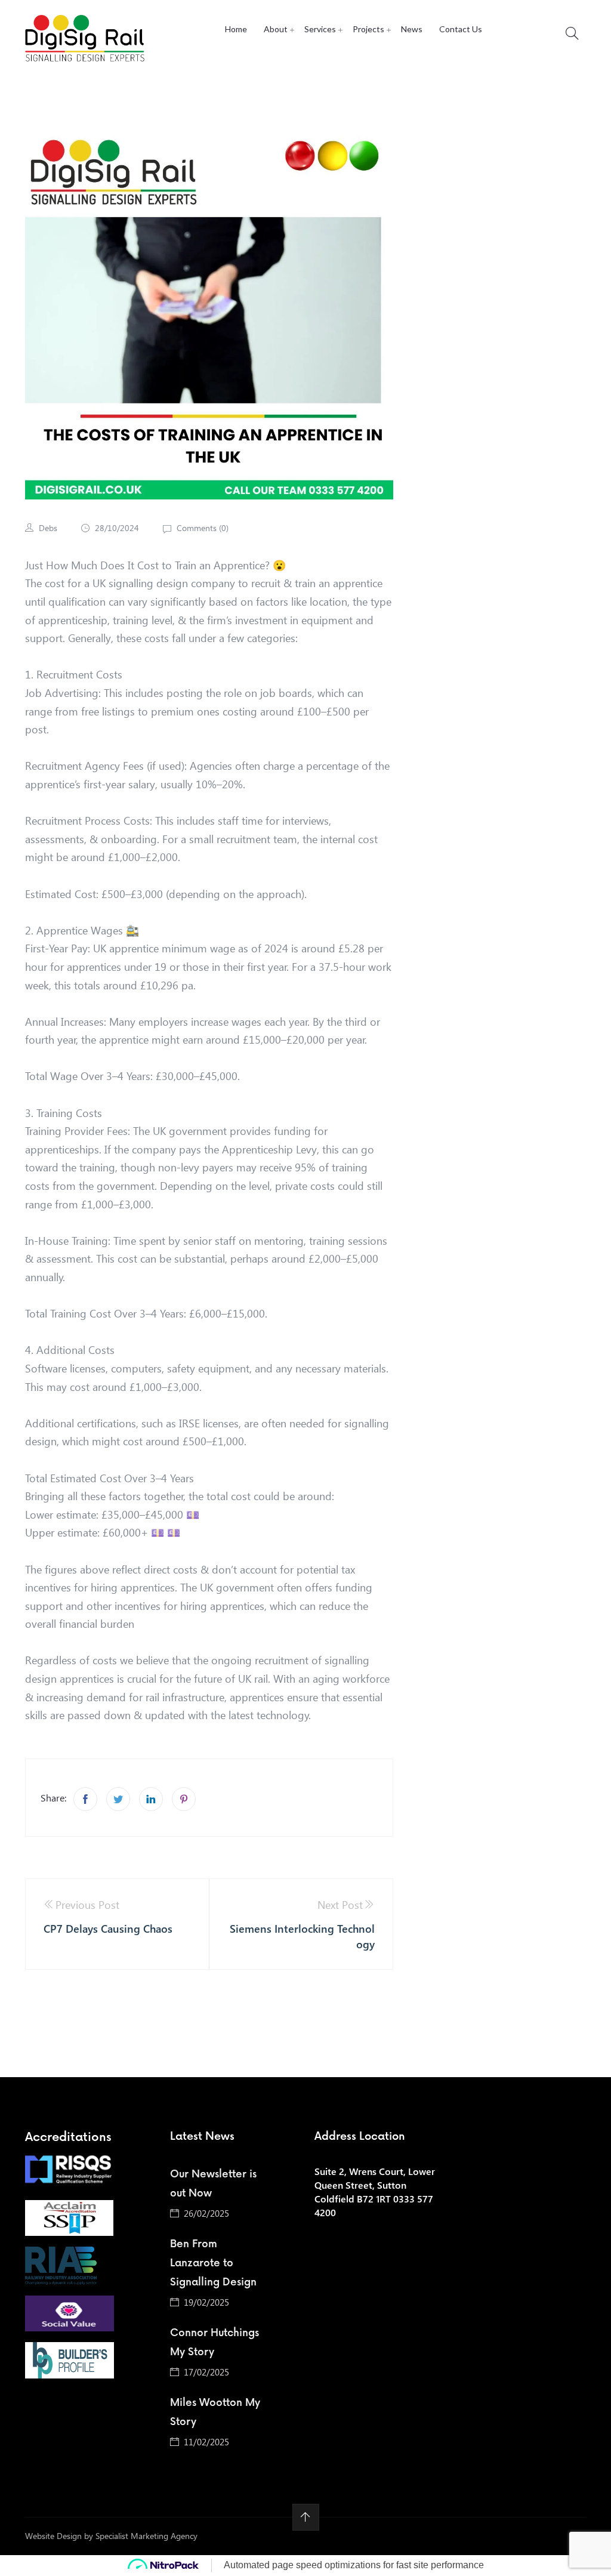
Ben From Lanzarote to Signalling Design (213, 2263)
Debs (48, 528)
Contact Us (461, 29)
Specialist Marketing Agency (146, 2536)
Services (320, 29)
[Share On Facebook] (85, 1799)
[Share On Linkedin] (151, 1799)
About (276, 29)
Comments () (201, 528)
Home (236, 29)
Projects (368, 29)
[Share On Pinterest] (184, 1799)
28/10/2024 (117, 528)
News (412, 29)
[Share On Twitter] (118, 1799)
